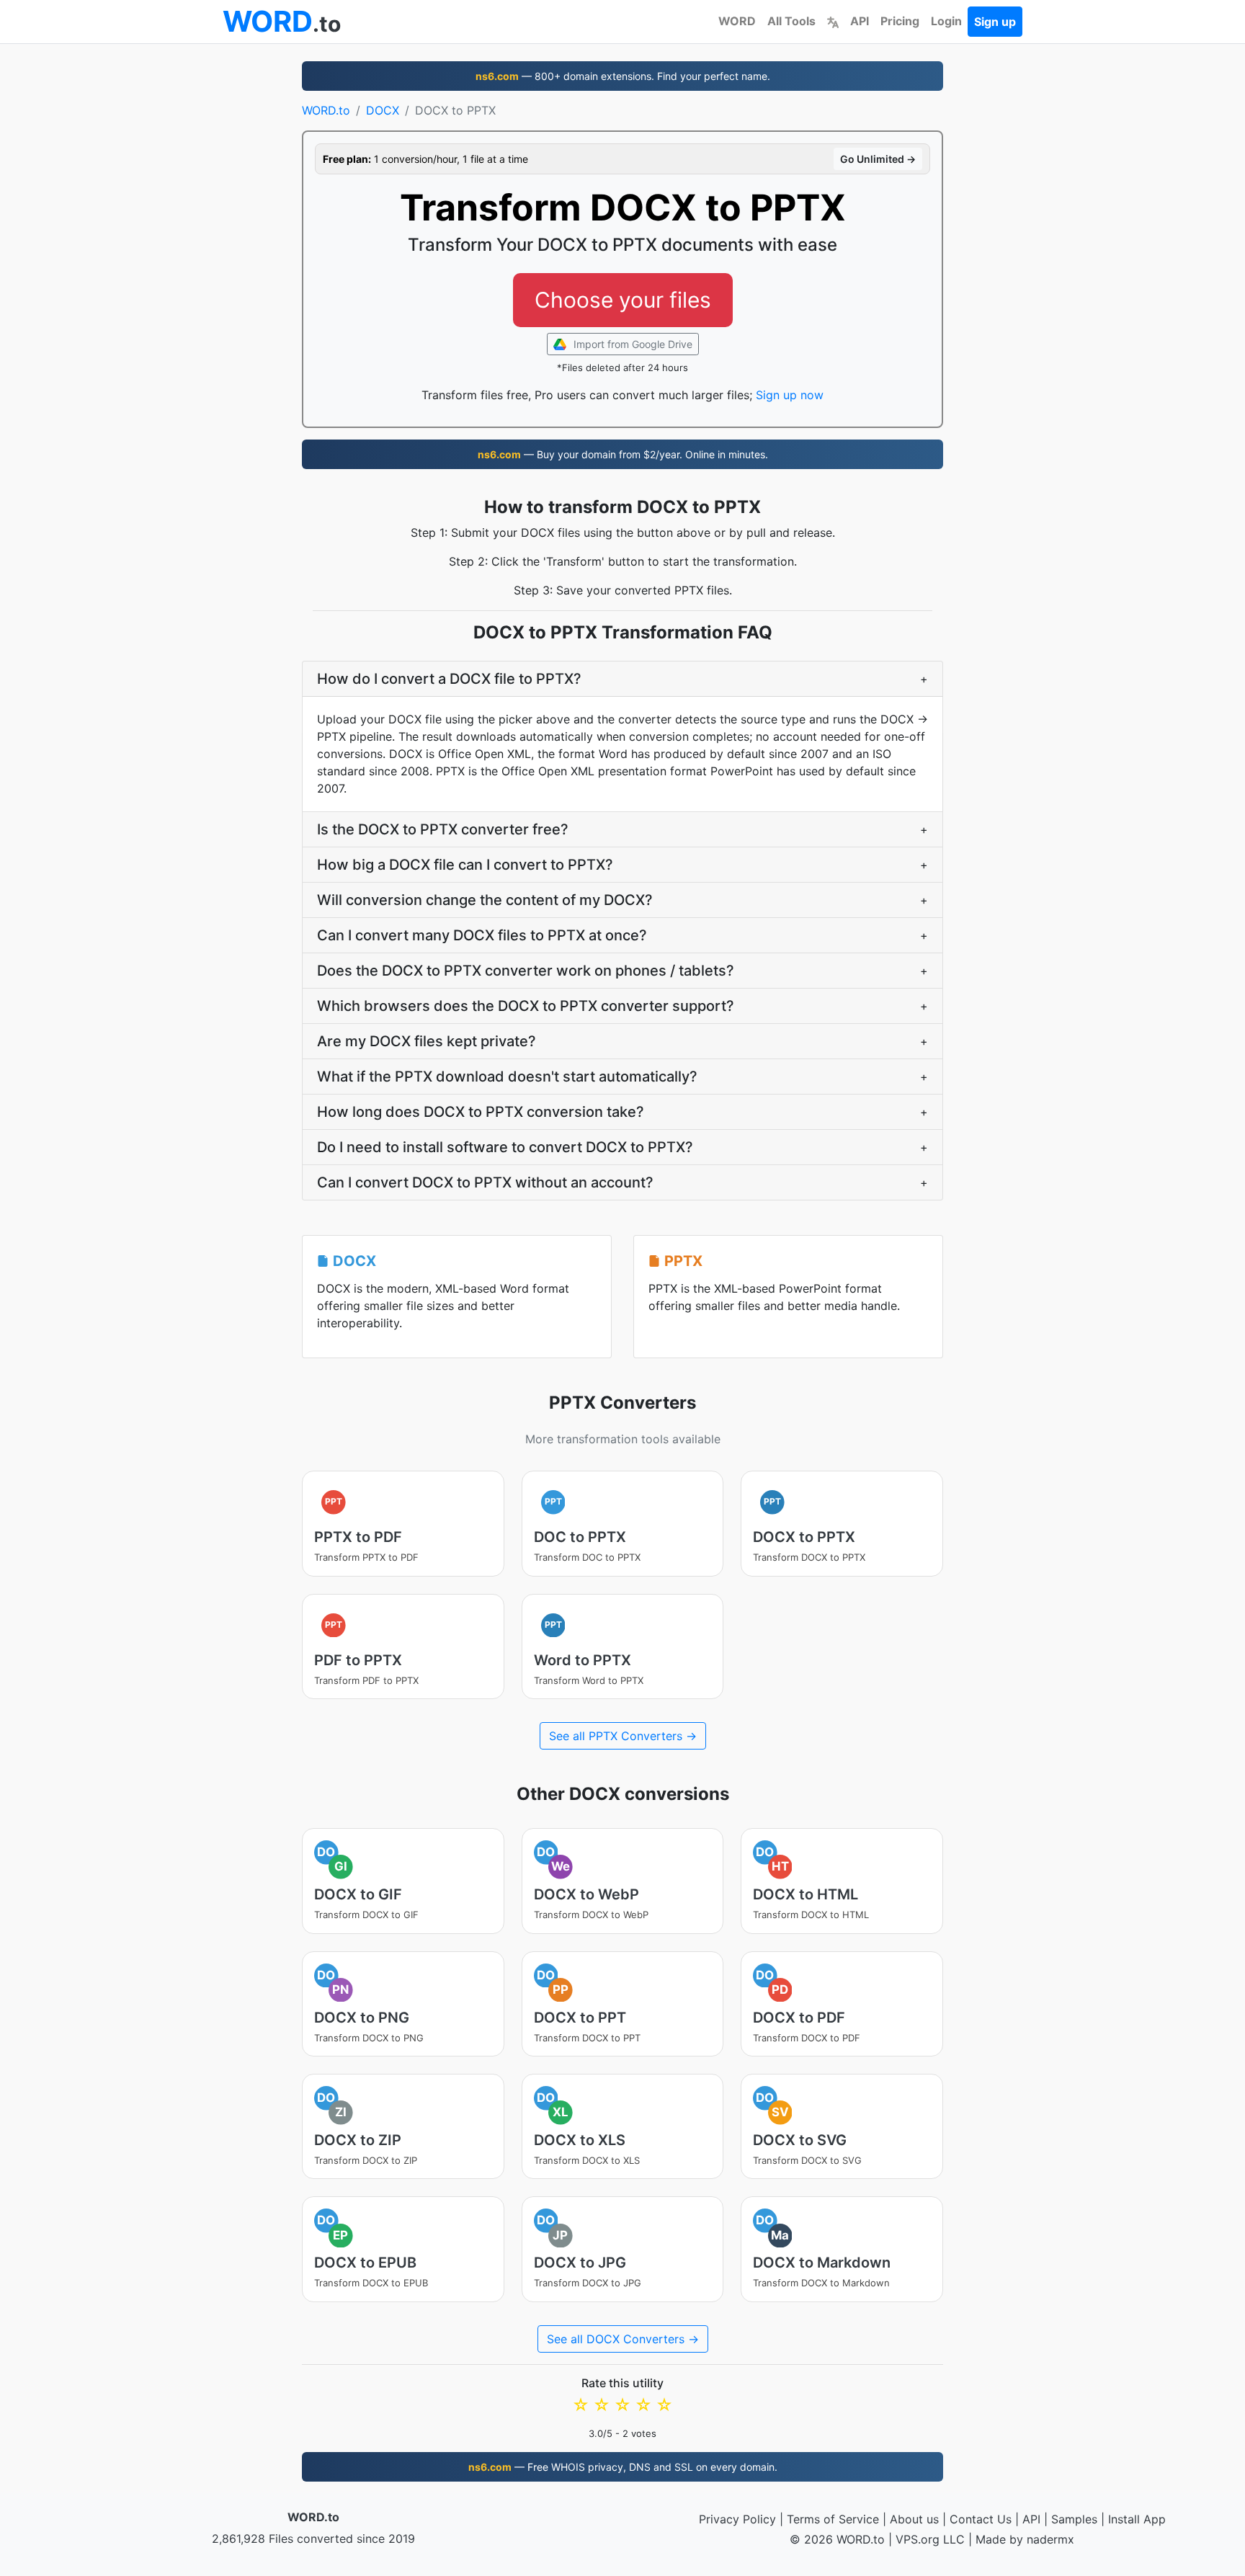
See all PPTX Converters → (623, 1736)
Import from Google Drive (632, 344)
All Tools (791, 21)
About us (914, 2519)
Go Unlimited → (878, 159)
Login (946, 21)
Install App (1137, 2519)
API (860, 21)
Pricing (900, 21)
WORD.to (326, 110)
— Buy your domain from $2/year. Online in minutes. (623, 454)
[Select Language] (833, 21)
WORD (737, 21)
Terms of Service (833, 2519)
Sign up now (790, 395)
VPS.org (918, 2539)
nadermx (1050, 2539)
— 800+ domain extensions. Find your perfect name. (623, 76)
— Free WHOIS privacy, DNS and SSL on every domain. (623, 2467)
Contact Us (981, 2519)
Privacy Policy (737, 2519)
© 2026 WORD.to (837, 2539)
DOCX (383, 110)
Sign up (995, 22)
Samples (1074, 2519)
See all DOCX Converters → (623, 2339)
